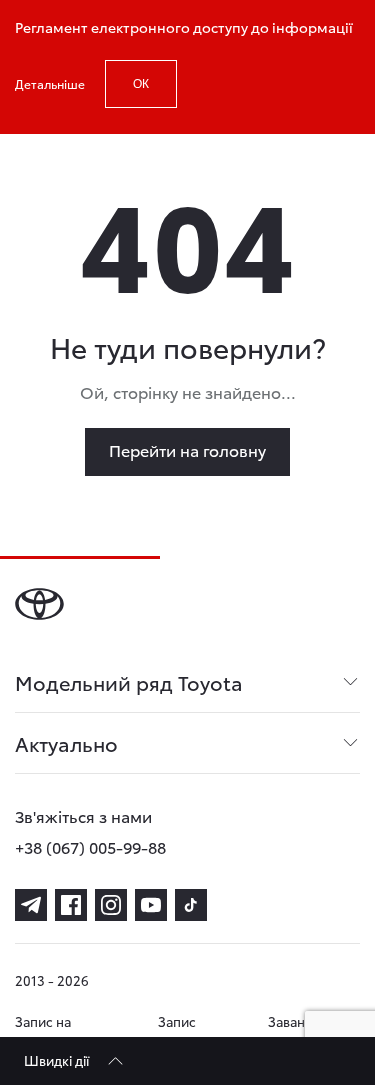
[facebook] (71, 905)
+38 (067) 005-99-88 (90, 846)
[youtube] (151, 905)
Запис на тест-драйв (50, 1031)
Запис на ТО (177, 1031)
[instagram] (111, 905)
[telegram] (31, 905)
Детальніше (50, 83)
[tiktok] (191, 905)
